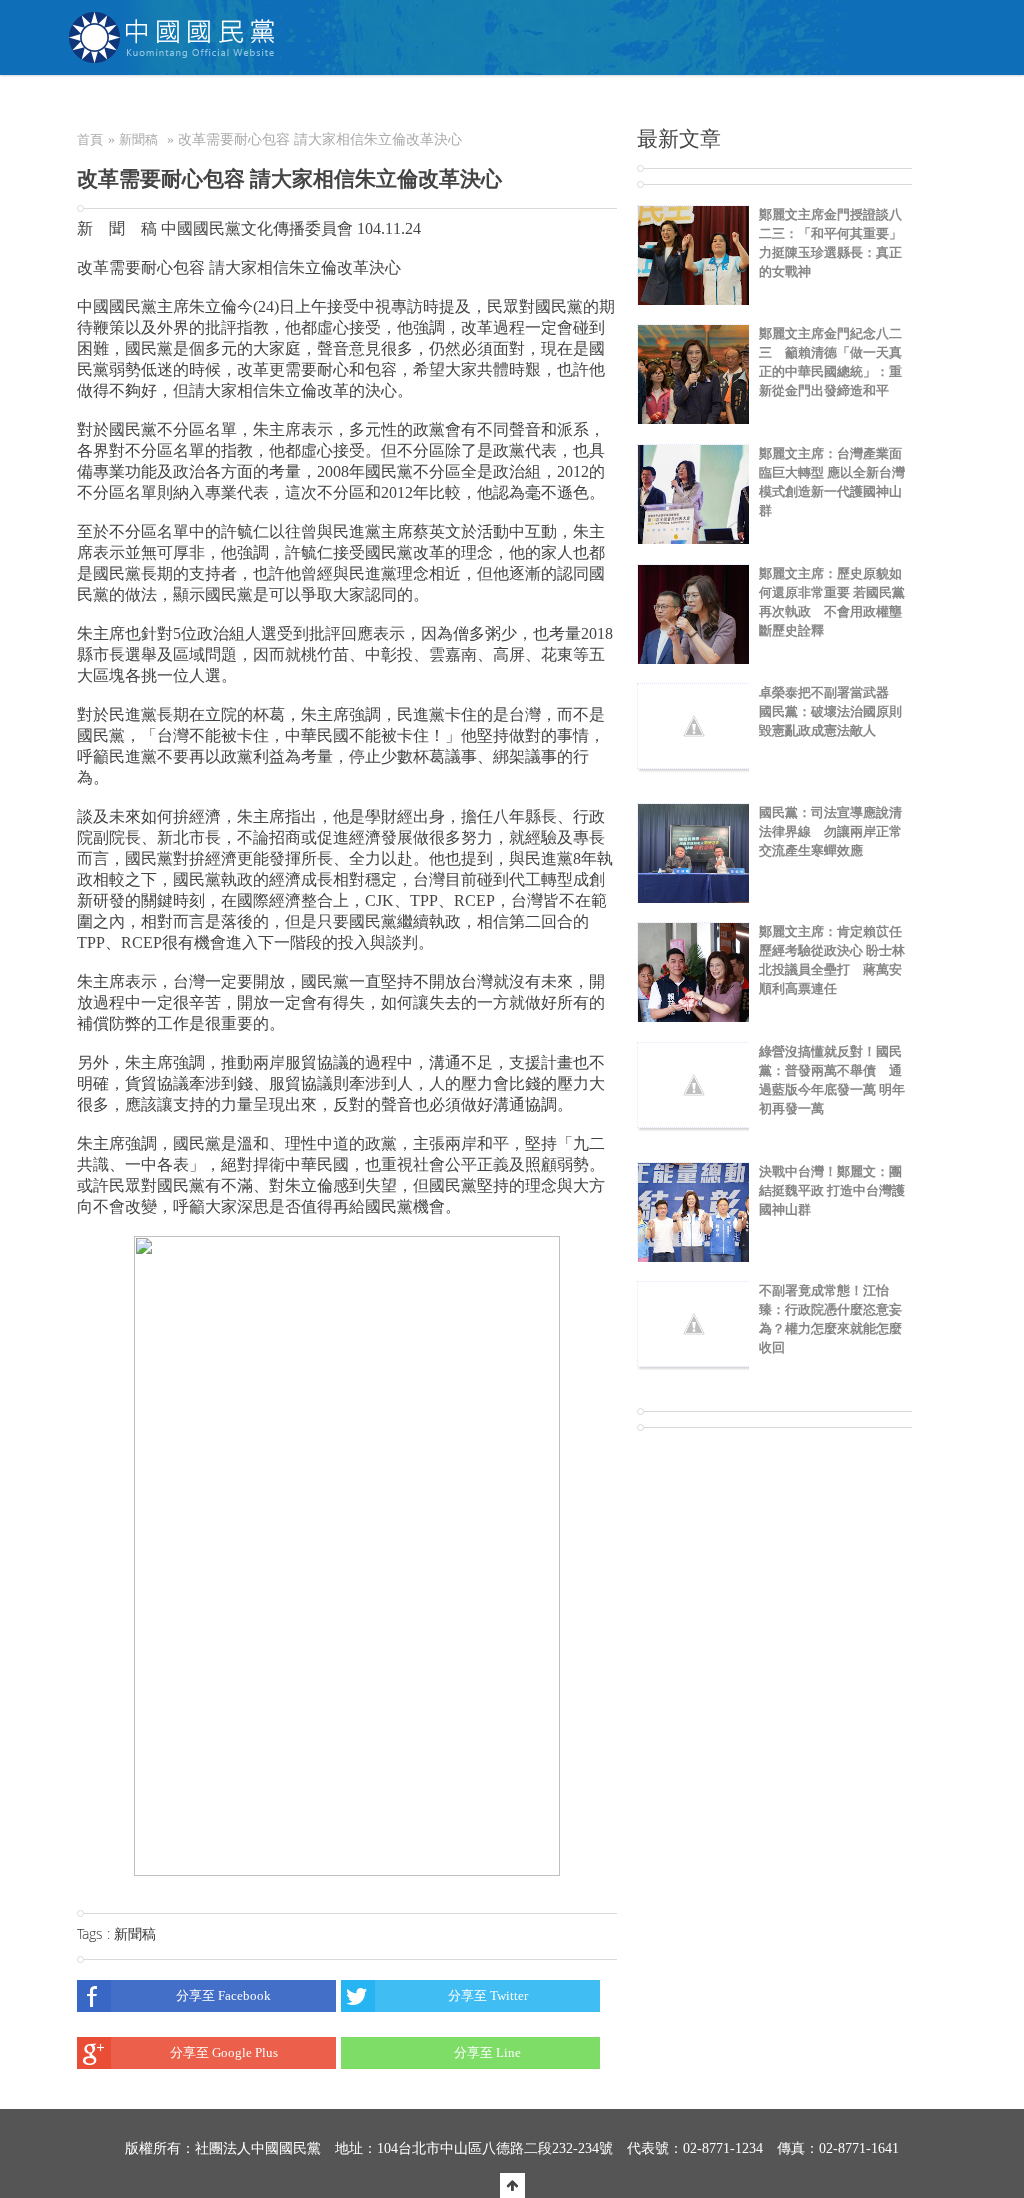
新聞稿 (138, 139)
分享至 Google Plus (224, 2052)
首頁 (90, 139)
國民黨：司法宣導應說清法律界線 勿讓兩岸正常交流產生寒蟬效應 (830, 831)
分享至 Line (487, 2052)
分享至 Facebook (223, 1995)
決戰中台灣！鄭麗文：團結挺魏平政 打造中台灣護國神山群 (832, 1190)
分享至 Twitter (488, 1995)
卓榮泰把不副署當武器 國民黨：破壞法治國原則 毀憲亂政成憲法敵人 (830, 711)
